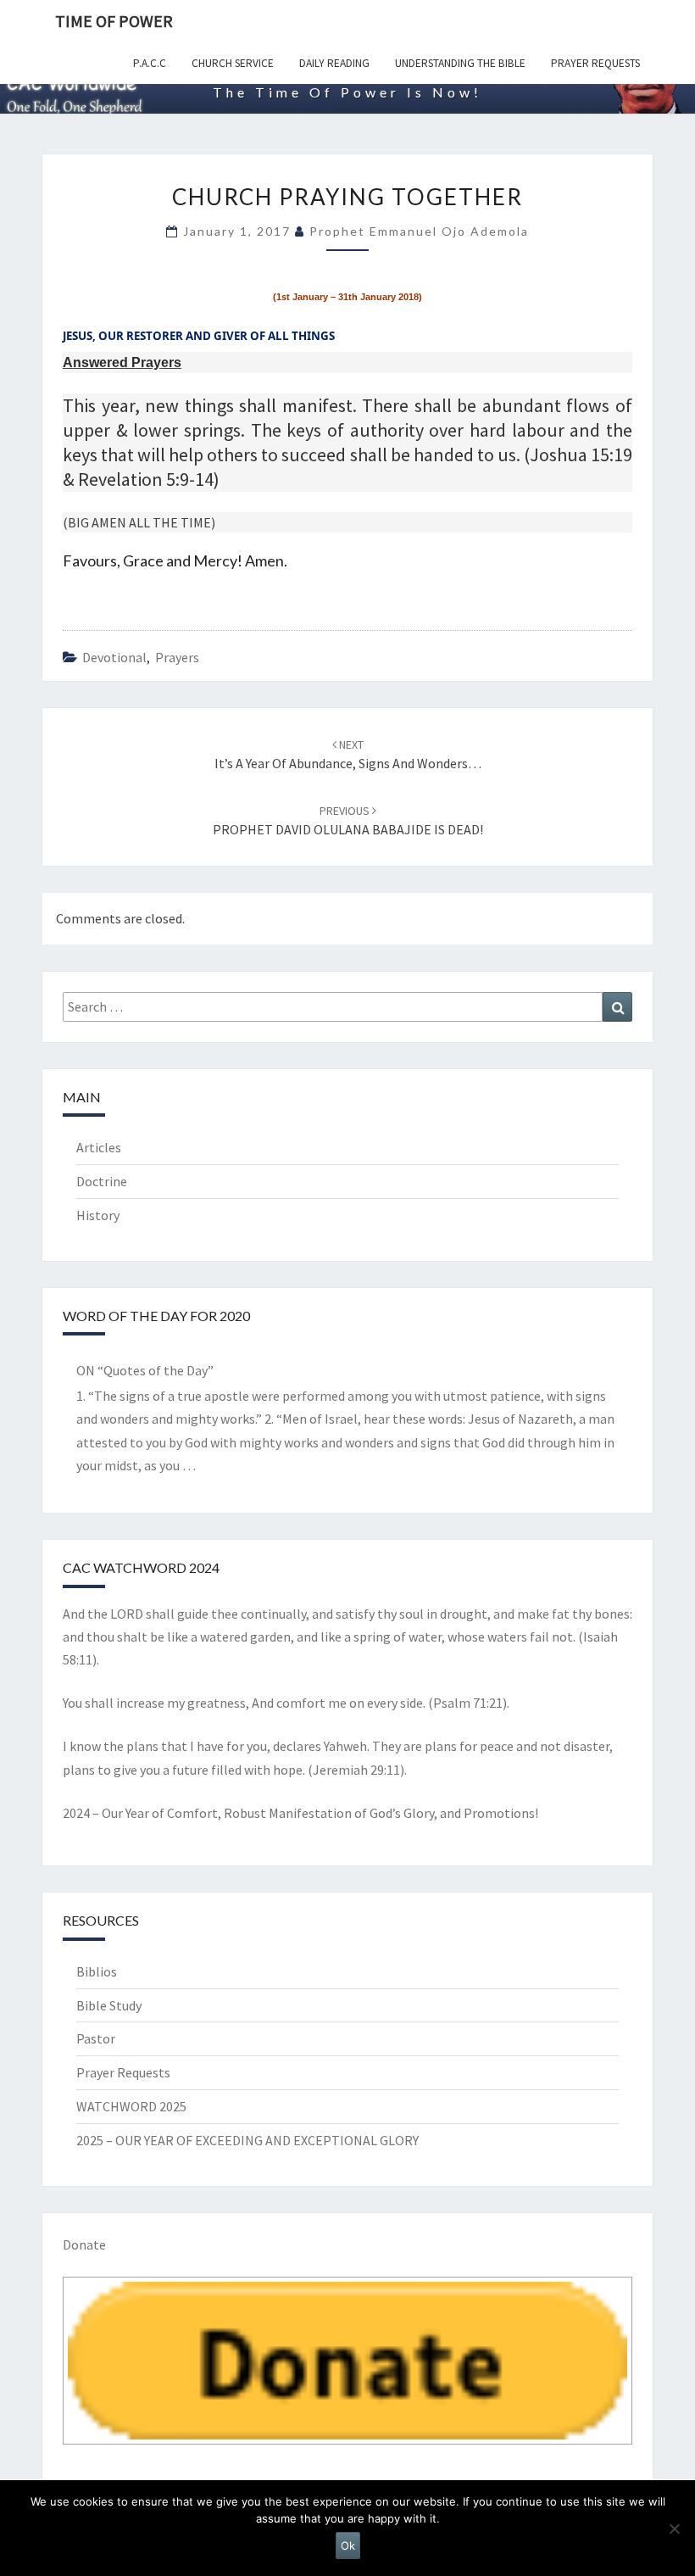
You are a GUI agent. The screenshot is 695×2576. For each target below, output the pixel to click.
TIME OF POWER (114, 21)
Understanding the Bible (460, 63)
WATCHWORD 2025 (131, 2106)
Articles (99, 1147)
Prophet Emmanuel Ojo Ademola (419, 231)
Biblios (97, 1971)
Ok (348, 2545)
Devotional (114, 657)
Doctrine (102, 1181)
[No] (674, 2529)
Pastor (96, 2038)
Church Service (233, 63)
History (98, 1215)
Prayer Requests (595, 63)
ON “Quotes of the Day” (145, 1370)
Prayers (177, 657)
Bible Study (109, 2005)
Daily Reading (334, 63)
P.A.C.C (150, 63)
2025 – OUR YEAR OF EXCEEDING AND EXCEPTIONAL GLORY (247, 2140)
